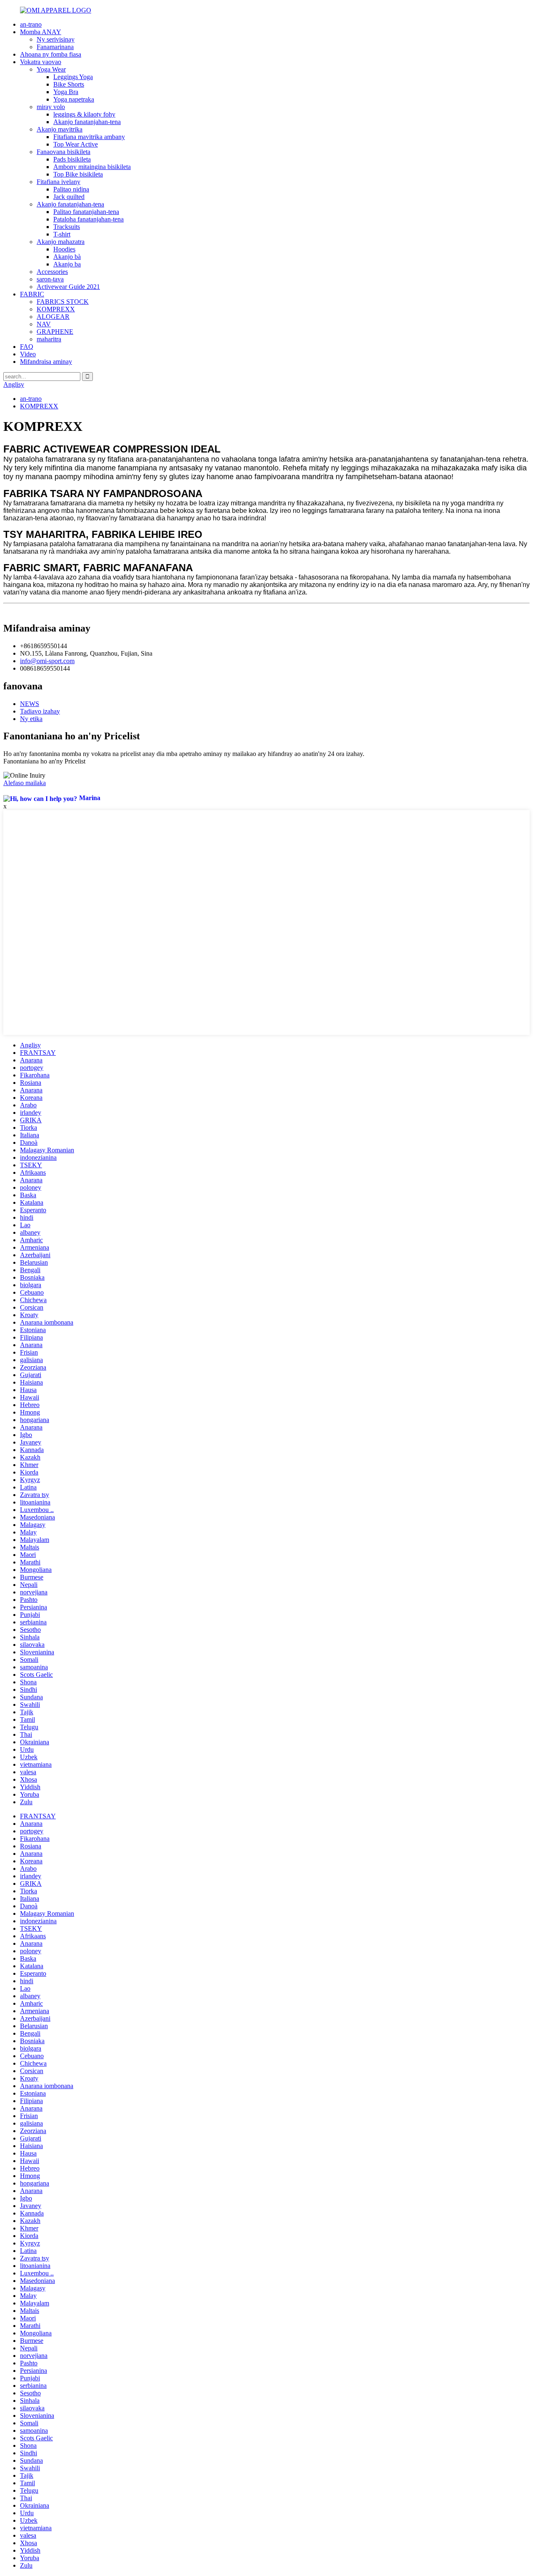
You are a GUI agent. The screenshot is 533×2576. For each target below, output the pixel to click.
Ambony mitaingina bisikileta (92, 167)
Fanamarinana (55, 47)
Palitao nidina (71, 189)
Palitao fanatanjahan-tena (86, 212)
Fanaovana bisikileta (64, 152)
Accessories (52, 272)
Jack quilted (69, 197)
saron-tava (50, 279)
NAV (44, 324)
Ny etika (31, 719)
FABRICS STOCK (63, 302)
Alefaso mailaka (25, 783)
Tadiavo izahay (40, 711)
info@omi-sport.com (47, 661)
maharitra (49, 339)
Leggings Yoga (73, 77)
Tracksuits (67, 227)
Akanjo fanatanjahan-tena (87, 122)
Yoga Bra (66, 92)
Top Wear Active (76, 144)
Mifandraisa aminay (46, 362)
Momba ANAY (41, 32)
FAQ (27, 347)
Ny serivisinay (56, 39)
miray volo (51, 107)
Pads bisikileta (72, 159)
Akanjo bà (67, 257)
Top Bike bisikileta (78, 174)
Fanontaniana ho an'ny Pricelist (44, 761)
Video (28, 354)
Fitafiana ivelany (59, 182)
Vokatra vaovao (41, 62)
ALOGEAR (53, 317)
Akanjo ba (67, 264)
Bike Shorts (69, 84)
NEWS (30, 704)
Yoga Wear (51, 69)
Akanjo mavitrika (60, 129)
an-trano (31, 24)
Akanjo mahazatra (61, 242)
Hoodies (64, 249)
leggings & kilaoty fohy (84, 114)
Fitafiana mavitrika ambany (89, 137)
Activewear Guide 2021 (68, 287)
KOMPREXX (56, 309)
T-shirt (62, 234)
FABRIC (32, 294)
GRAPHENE (55, 332)
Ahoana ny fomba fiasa (51, 54)
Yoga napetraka (74, 99)
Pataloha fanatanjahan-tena (88, 219)
